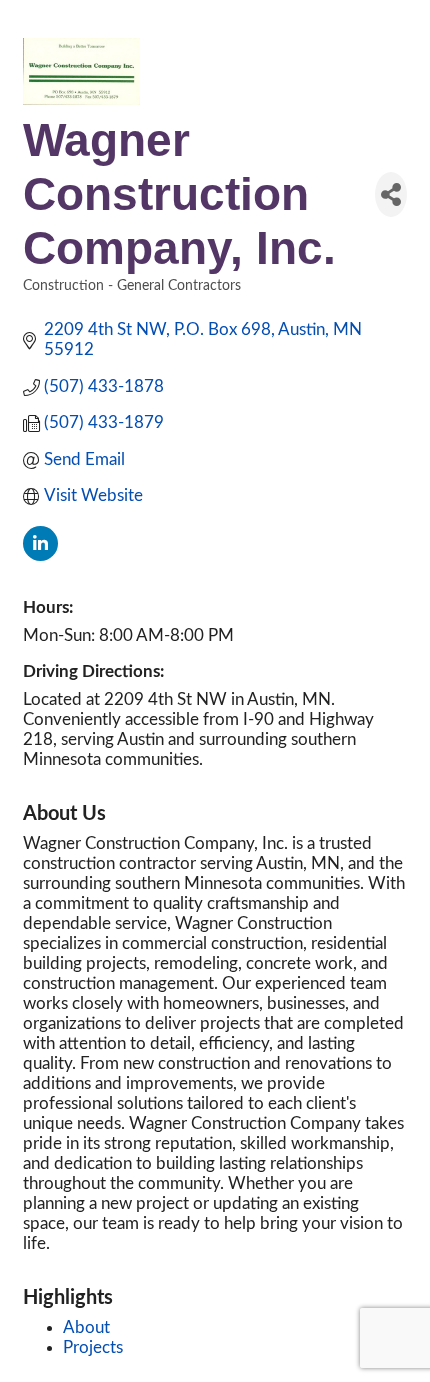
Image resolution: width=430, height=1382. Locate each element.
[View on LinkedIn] (40, 555)
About (86, 1327)
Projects (93, 1347)
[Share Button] (391, 194)
